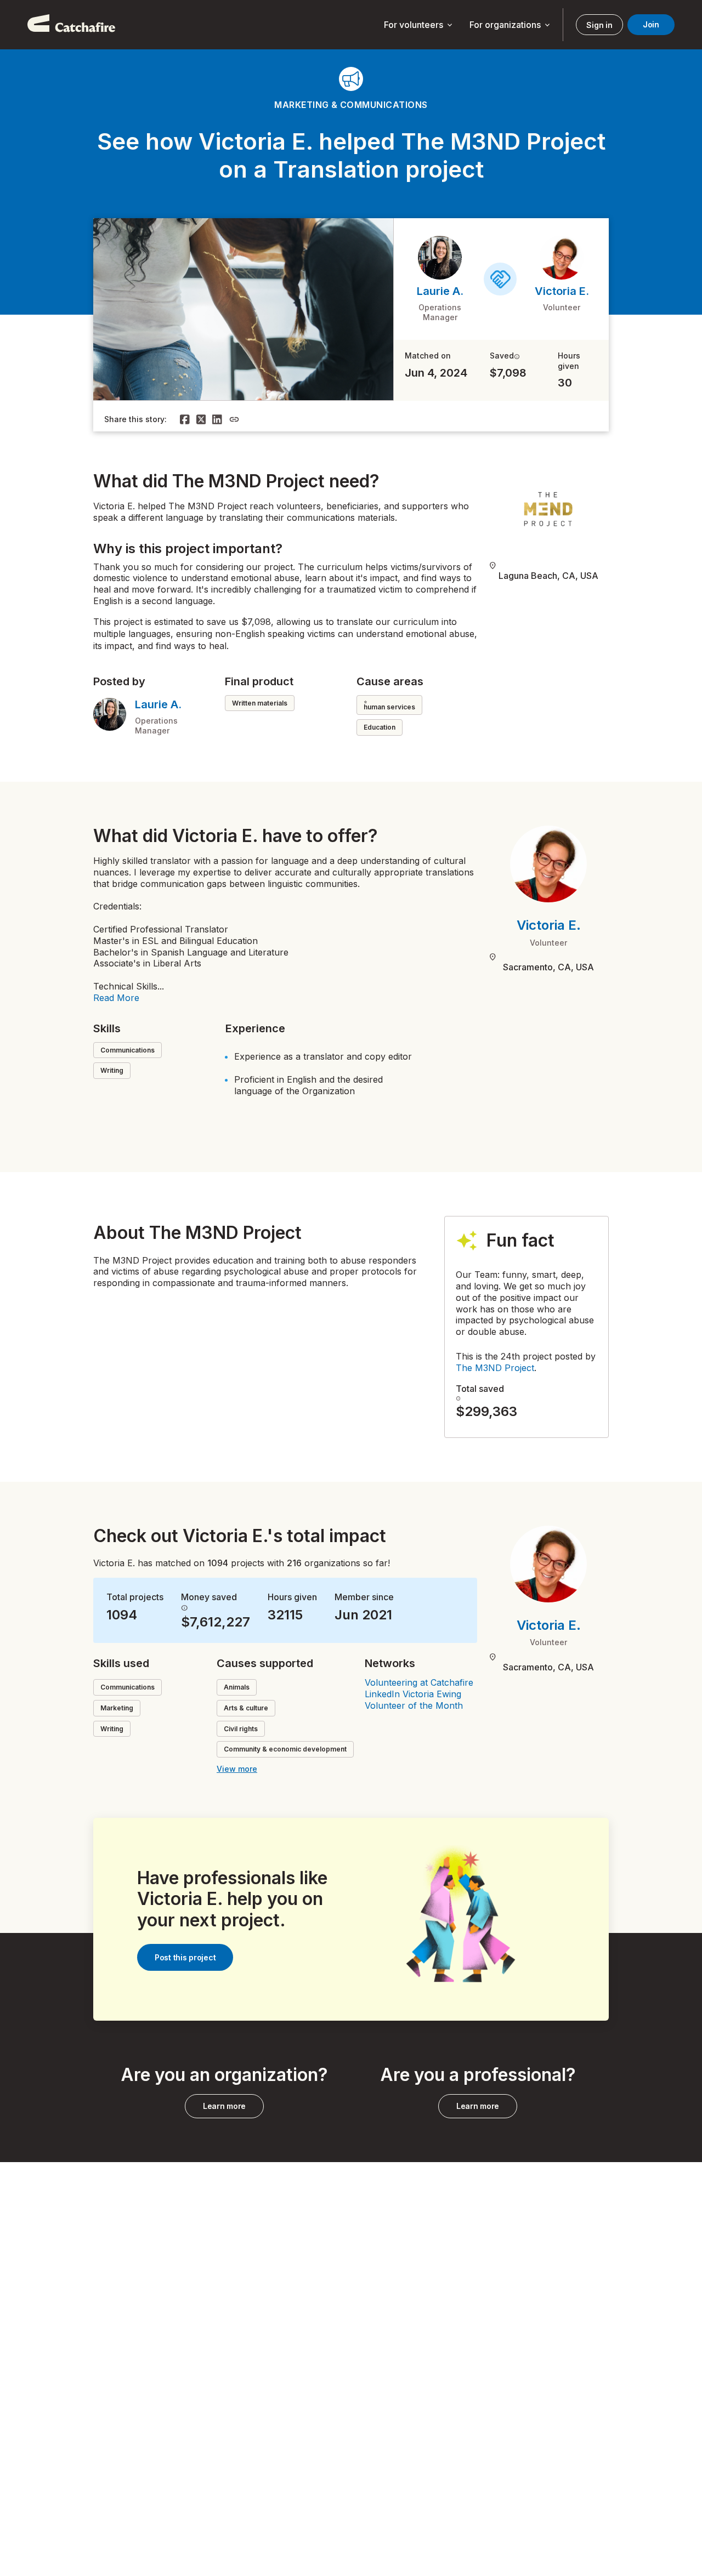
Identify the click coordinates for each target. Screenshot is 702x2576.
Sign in (599, 25)
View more (237, 1769)
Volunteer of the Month (414, 1705)
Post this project (185, 1957)
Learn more (224, 2106)
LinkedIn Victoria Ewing (413, 1694)
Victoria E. (562, 291)
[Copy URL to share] (234, 419)
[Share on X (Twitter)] (201, 419)
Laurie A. (440, 291)
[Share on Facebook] (185, 419)
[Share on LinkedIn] (217, 419)
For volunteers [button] (419, 25)
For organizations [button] (511, 25)
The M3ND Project (495, 1368)
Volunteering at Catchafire (419, 1682)
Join (651, 24)
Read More (116, 998)
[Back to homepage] (71, 25)
